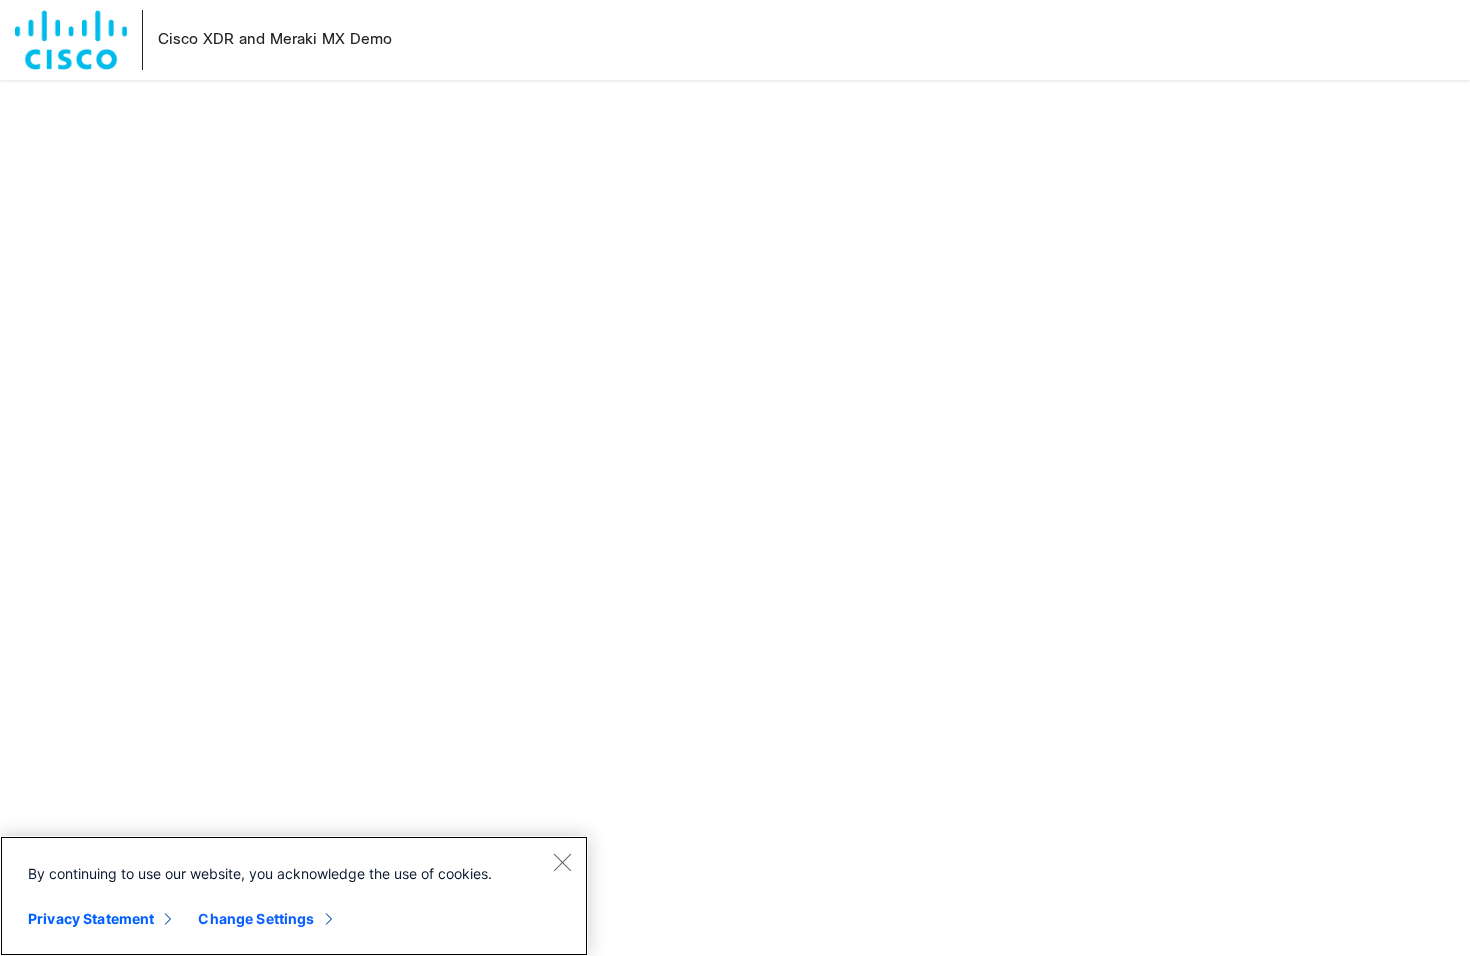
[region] (294, 896)
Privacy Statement (91, 918)
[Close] (562, 862)
